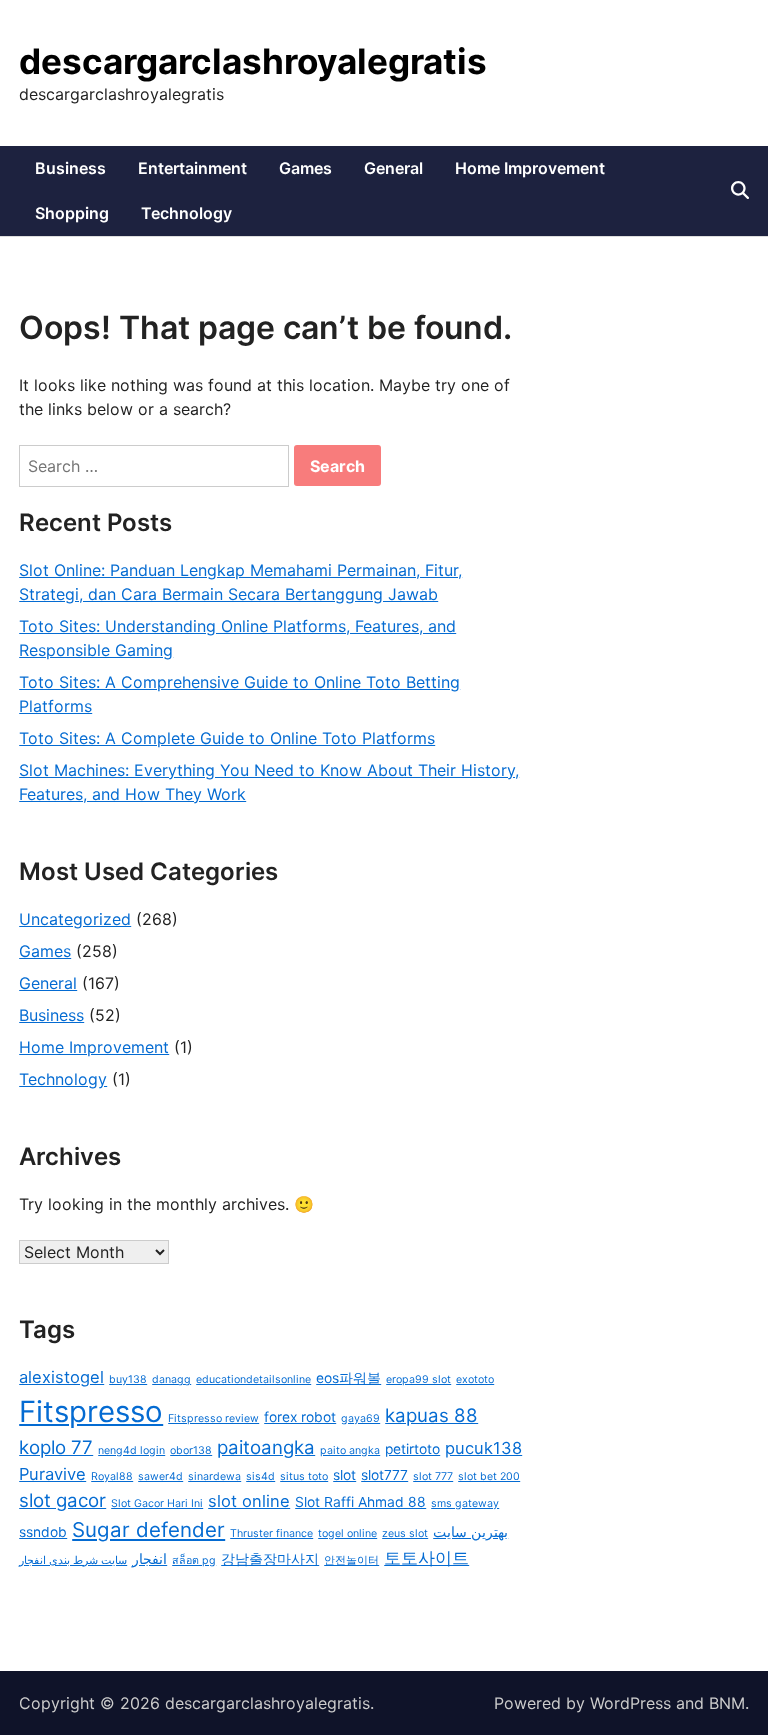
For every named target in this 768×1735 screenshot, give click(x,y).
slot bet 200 (489, 1476)
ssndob (43, 1532)
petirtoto (412, 1449)
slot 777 (433, 1476)
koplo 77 (56, 1447)
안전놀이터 (351, 1560)
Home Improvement (530, 168)
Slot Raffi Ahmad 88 (360, 1502)
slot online (249, 1501)
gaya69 (360, 1418)
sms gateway (465, 1503)
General (393, 168)
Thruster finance (271, 1533)
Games (305, 168)
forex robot (300, 1417)
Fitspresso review (213, 1418)
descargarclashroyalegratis (253, 61)
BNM (727, 1703)
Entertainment (192, 168)
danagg (171, 1379)
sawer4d (160, 1476)
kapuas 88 (431, 1415)
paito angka (350, 1450)
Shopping (72, 213)
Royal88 (112, 1476)
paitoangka (266, 1447)
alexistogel (61, 1377)
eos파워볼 (348, 1378)
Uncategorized (75, 919)
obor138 (191, 1450)
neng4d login (131, 1450)
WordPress (630, 1703)
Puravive (52, 1474)
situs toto (304, 1476)
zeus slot (405, 1533)
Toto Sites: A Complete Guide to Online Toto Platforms (227, 738)
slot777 (384, 1475)
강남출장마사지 (270, 1559)
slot (344, 1475)
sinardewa (214, 1476)
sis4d (260, 1476)
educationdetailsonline (253, 1379)
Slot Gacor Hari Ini (157, 1503)
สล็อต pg (194, 1560)
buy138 (128, 1379)
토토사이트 (426, 1558)
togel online (347, 1533)
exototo (475, 1379)
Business (70, 168)
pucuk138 (483, 1448)
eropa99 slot (418, 1379)
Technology (186, 213)
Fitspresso (91, 1411)
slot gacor (62, 1500)
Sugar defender (148, 1529)
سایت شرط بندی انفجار (73, 1560)
